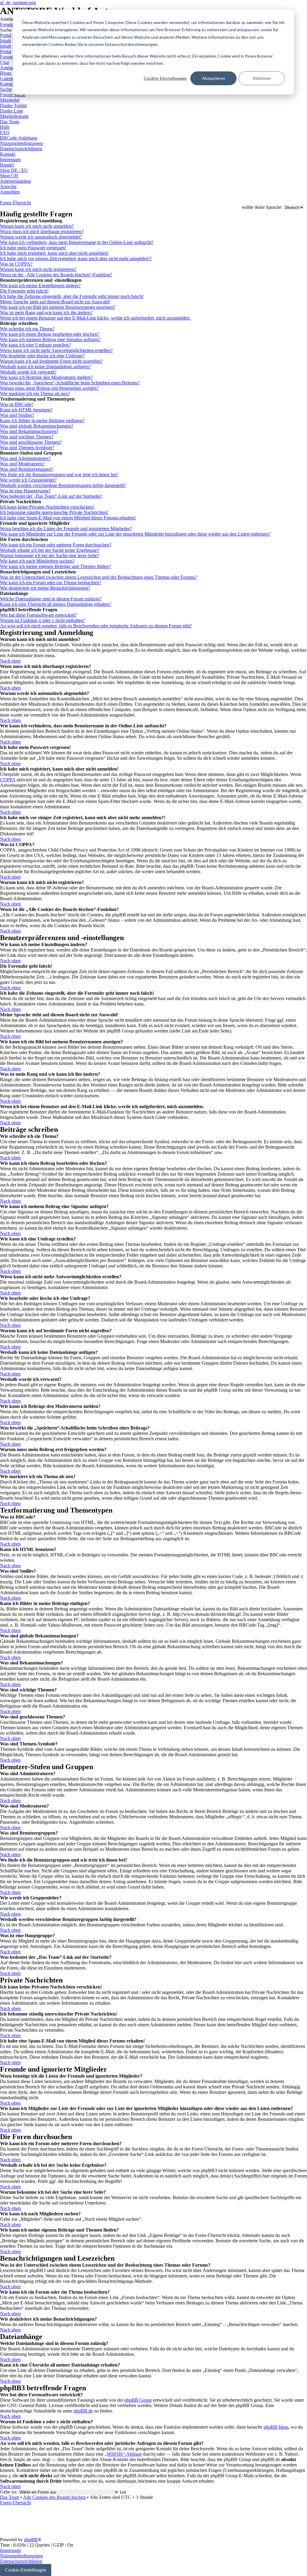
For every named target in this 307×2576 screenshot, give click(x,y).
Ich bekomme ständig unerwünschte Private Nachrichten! (54, 512)
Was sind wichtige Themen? (27, 437)
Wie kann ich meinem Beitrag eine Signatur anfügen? (50, 340)
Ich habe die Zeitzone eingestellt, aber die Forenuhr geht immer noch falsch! (72, 296)
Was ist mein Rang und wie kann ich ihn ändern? (46, 313)
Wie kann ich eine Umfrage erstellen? (35, 345)
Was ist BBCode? (17, 404)
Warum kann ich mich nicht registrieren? (38, 269)
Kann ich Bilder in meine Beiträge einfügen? (42, 421)
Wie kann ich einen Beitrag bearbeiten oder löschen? (50, 334)
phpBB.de (83, 2411)
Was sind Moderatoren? (22, 464)
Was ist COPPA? (16, 264)
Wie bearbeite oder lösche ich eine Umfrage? (42, 356)
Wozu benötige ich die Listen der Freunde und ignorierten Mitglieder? (66, 529)
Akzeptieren (214, 78)
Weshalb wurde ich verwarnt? (28, 372)
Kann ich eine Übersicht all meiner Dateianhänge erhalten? (56, 604)
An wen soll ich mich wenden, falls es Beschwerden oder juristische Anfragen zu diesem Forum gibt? (96, 626)
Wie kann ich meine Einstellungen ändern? (40, 286)
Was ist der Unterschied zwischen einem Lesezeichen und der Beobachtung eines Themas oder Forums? (98, 577)
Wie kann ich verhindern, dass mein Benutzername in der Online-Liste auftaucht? (77, 242)
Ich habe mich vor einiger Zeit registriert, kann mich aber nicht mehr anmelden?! (76, 259)
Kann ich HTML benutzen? (26, 410)
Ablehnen (262, 78)
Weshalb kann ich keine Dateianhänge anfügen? (45, 367)
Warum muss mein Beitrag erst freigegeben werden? (49, 388)
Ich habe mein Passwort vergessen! (33, 248)
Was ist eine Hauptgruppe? (25, 491)
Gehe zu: (9, 2492)
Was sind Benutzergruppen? (27, 469)
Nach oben (10, 661)
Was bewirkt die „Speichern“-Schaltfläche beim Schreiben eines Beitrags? (70, 383)
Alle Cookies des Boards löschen (54, 2497)
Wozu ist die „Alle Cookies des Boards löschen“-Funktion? (56, 275)
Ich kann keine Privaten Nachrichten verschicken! (47, 507)
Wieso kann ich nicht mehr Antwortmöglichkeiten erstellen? (56, 350)
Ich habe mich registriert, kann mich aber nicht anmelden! (54, 253)
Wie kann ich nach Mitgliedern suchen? (37, 561)
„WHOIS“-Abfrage (123, 2454)
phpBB (31, 2540)
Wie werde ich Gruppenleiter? (28, 480)
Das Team (10, 2497)
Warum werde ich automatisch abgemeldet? (41, 237)
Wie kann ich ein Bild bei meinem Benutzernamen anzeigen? (58, 307)
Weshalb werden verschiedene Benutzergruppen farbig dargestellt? (63, 485)
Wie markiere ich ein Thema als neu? (35, 394)
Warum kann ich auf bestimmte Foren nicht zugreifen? (51, 361)
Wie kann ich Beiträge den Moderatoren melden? (46, 377)
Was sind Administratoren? (25, 458)
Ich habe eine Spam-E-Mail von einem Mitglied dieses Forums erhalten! (68, 518)
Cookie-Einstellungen (165, 78)
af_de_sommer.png (18, 3)
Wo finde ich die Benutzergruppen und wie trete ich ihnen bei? (59, 475)
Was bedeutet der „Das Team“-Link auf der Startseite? (51, 496)
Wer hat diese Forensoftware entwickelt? (38, 615)
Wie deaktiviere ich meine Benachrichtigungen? (45, 588)
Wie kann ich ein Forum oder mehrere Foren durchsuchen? (56, 545)
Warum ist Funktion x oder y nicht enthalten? (43, 620)
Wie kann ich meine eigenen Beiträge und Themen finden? (55, 566)
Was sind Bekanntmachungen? (29, 431)
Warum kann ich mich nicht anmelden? (37, 226)
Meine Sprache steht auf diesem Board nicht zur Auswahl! (55, 302)
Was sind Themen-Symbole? (27, 448)
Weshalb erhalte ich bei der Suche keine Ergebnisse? (50, 550)
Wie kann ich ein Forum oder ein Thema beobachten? (51, 583)
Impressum (10, 2550)
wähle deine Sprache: (262, 207)
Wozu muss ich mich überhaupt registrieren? (42, 231)
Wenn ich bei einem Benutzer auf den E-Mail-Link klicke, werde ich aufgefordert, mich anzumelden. (95, 318)
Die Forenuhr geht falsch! (24, 291)
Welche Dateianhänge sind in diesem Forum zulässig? (51, 599)
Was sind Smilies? (17, 415)
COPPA (8, 780)
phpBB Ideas (276, 2427)
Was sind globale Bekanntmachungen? (37, 426)
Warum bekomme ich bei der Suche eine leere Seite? (50, 556)
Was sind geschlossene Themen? (31, 442)
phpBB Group (138, 2400)
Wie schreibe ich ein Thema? (27, 329)
